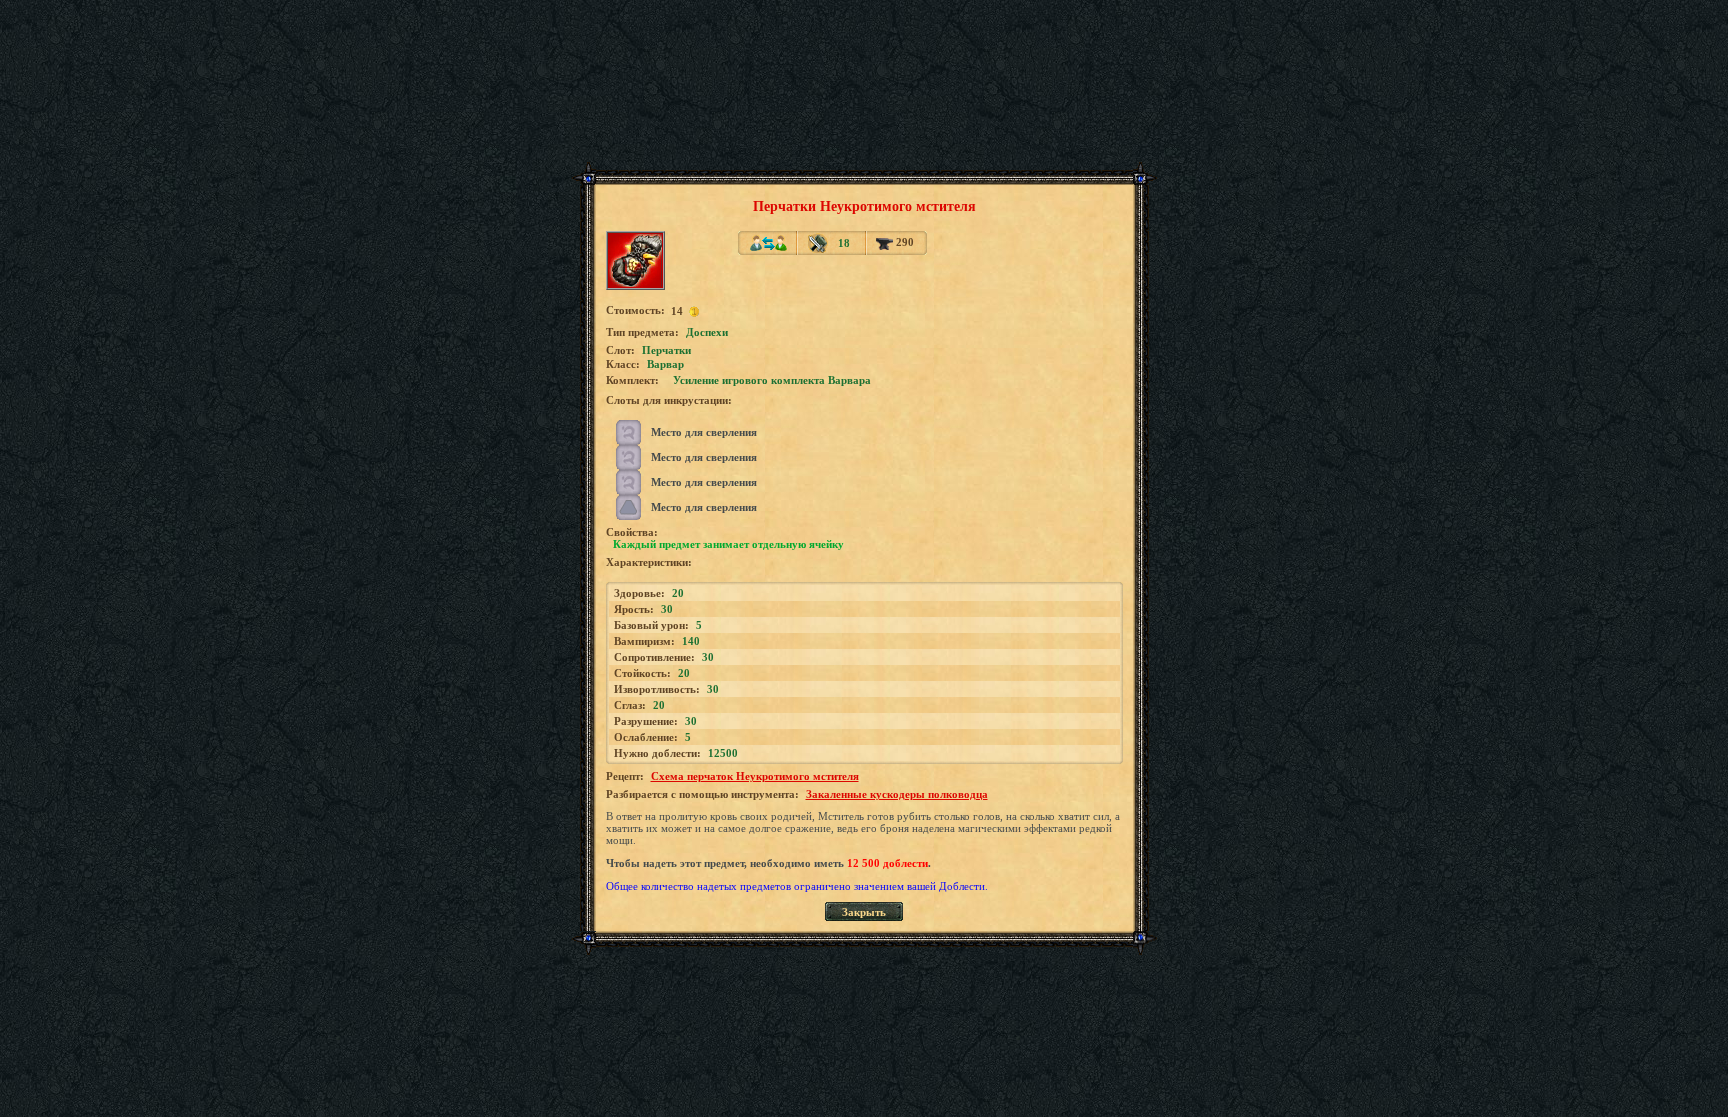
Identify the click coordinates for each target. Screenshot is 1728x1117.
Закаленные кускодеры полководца (897, 794)
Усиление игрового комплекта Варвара (772, 380)
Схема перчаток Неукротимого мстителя (755, 776)
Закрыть (864, 912)
